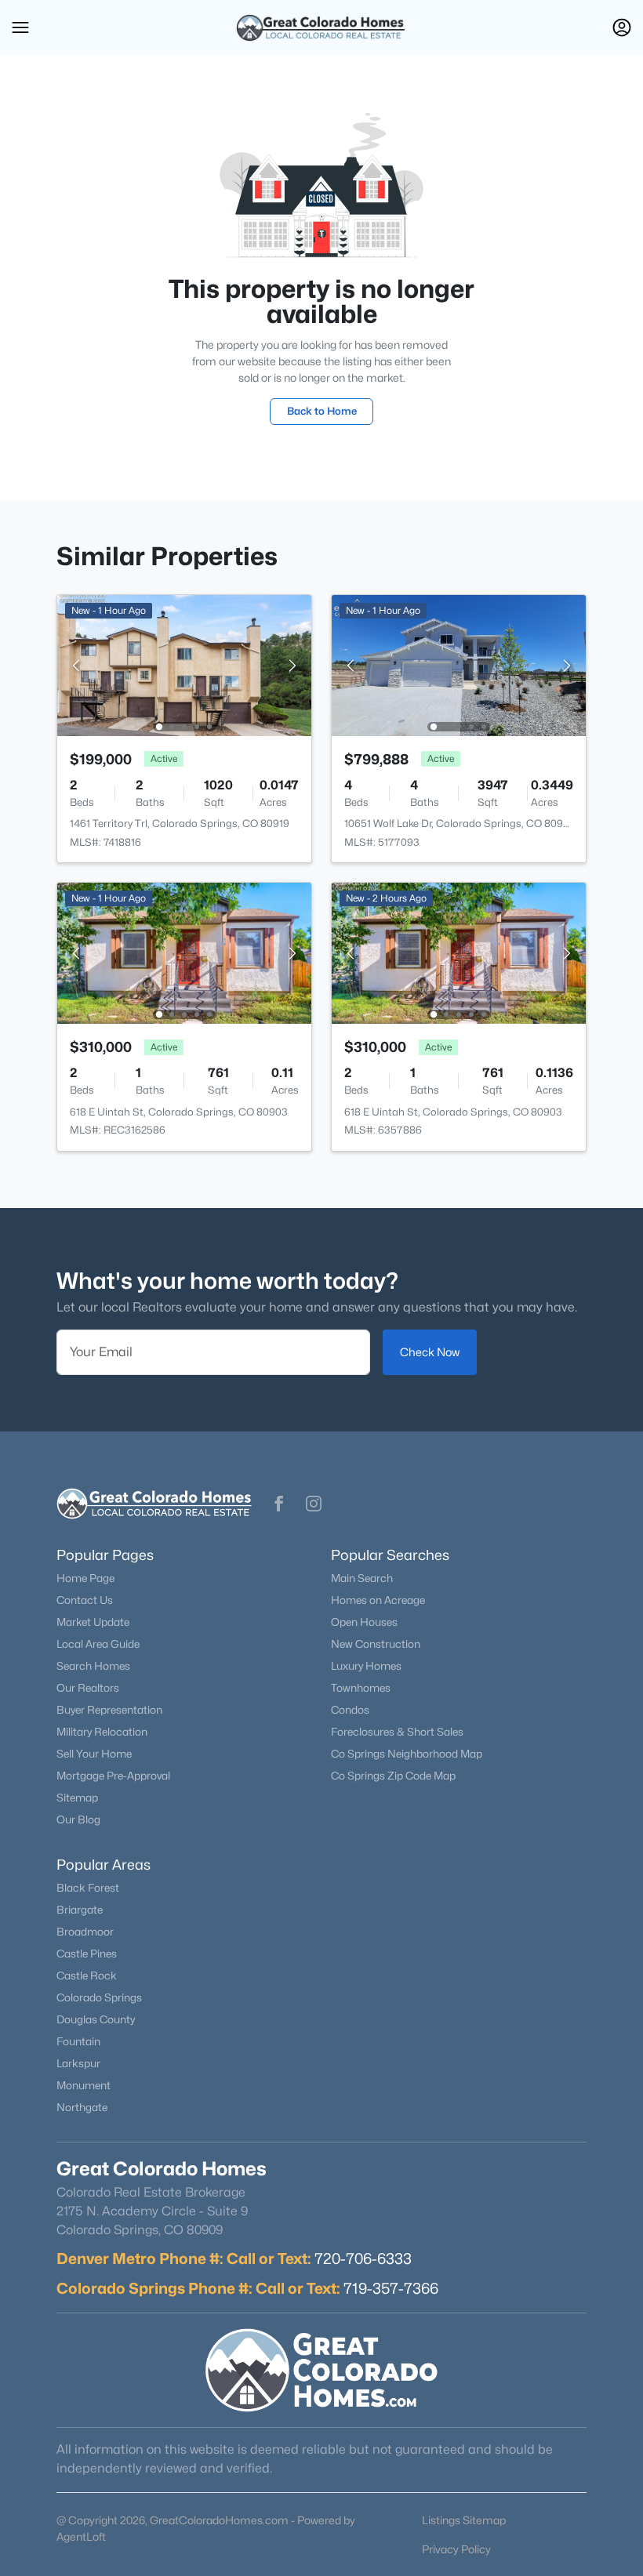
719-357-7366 (391, 2288)
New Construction (376, 1644)
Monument (84, 2085)
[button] (20, 27)
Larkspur (78, 2063)
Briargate (80, 1910)
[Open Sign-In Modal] (622, 27)
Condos (350, 1710)
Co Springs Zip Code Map (393, 1776)
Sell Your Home (94, 1754)
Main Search (362, 1578)
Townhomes (361, 1688)
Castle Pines (87, 1954)
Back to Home (322, 411)
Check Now (430, 1352)
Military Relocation (102, 1732)
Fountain (78, 2041)
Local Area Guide (98, 1644)
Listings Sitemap (464, 2520)
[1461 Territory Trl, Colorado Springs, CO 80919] (184, 664)
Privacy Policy (456, 2549)
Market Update (93, 1622)
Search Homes (93, 1666)
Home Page (85, 1578)
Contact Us (85, 1600)
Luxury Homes (366, 1666)
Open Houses (364, 1622)
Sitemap (77, 1798)
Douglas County (96, 2019)
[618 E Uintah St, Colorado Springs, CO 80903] (184, 952)
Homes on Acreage (378, 1600)
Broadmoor (85, 1932)
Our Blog (78, 1820)
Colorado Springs (99, 1997)
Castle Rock (87, 1976)
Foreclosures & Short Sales (397, 1732)
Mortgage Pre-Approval (113, 1776)
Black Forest (88, 1888)
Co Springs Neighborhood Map (407, 1754)
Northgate (82, 2107)
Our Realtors (88, 1688)
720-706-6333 (363, 2259)
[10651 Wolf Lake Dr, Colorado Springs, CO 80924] (459, 664)
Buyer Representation (109, 1710)
